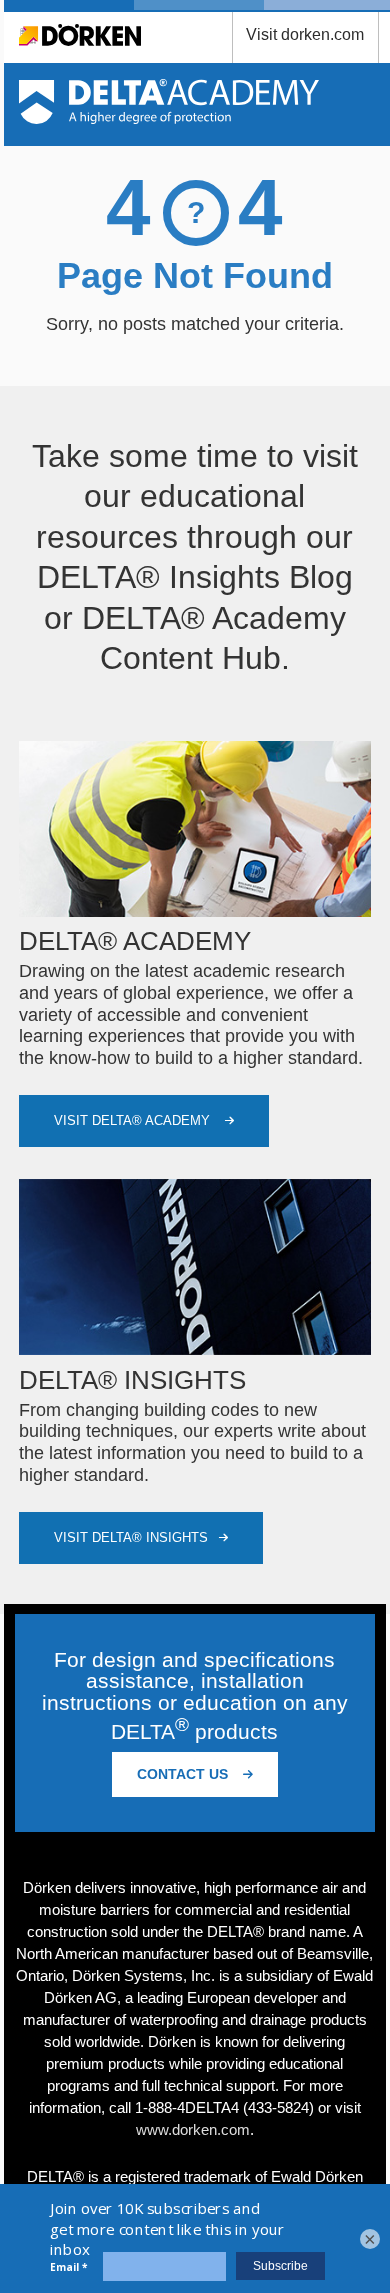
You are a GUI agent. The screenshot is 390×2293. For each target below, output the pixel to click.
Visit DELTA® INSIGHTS (131, 1537)
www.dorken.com (193, 2129)
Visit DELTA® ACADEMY (134, 1120)
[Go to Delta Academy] (169, 118)
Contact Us (184, 1774)
